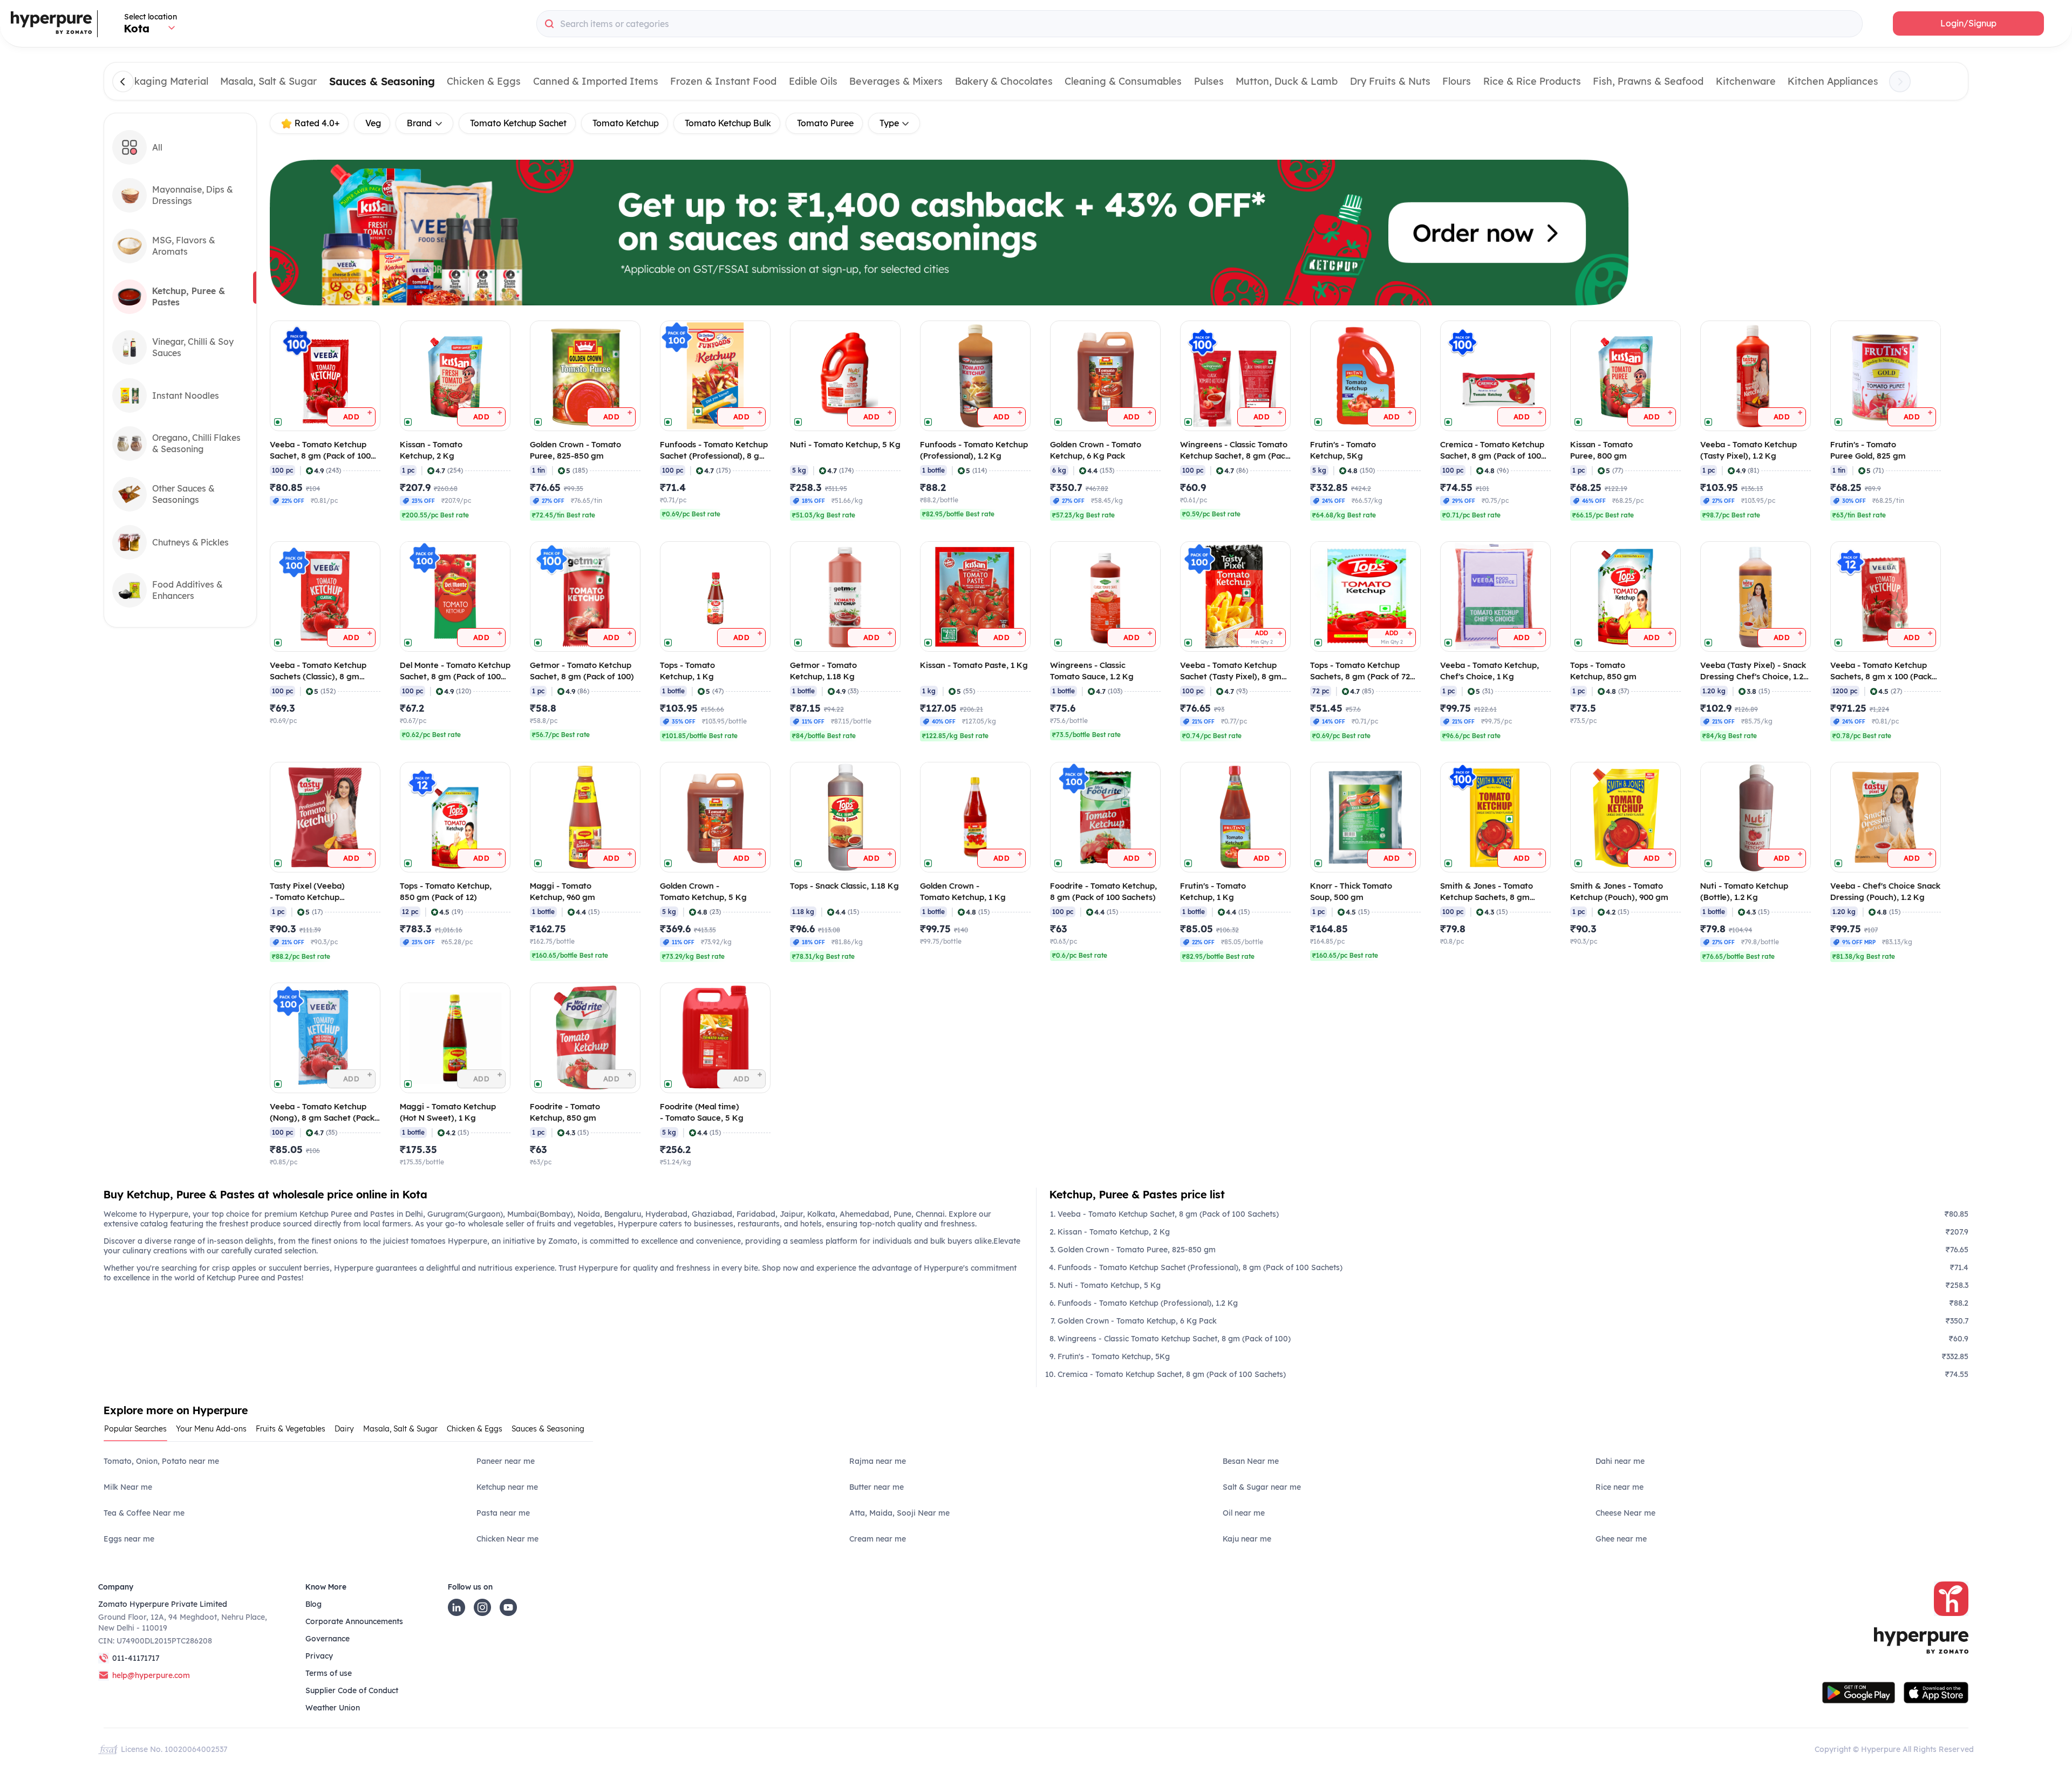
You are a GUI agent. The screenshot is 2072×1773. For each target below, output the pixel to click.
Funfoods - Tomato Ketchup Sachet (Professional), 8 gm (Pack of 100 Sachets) (1200, 1267)
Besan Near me (1251, 1461)
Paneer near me (506, 1461)
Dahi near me (1620, 1461)
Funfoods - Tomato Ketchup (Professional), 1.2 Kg (1148, 1303)
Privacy (319, 1656)
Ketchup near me (507, 1487)
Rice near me (1620, 1487)
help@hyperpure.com (151, 1675)
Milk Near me (128, 1487)
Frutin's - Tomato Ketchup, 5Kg (1114, 1356)
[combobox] (1199, 24)
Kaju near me (1247, 1539)
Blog (313, 1604)
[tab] (139, 1432)
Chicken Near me (507, 1539)
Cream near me (878, 1539)
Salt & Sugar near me (1262, 1487)
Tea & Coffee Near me (144, 1513)
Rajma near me (878, 1461)
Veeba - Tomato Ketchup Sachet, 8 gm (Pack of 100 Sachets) (1168, 1214)
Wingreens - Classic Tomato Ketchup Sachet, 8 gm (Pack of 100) (1174, 1339)
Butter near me (877, 1487)
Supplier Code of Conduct (352, 1690)
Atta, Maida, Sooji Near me (899, 1513)
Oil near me (1244, 1513)
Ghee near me (1621, 1539)
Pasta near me (503, 1513)
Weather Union (333, 1708)
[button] (1968, 23)
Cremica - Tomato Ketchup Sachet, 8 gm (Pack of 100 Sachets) (1172, 1374)
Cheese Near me (1625, 1513)
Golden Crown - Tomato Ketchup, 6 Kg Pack (1137, 1321)
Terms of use (329, 1673)
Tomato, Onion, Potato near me (161, 1461)
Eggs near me (129, 1539)
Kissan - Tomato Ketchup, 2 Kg (1114, 1232)
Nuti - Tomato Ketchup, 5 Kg (1109, 1285)
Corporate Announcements (354, 1621)
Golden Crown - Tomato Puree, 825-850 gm (1137, 1250)
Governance (328, 1639)
